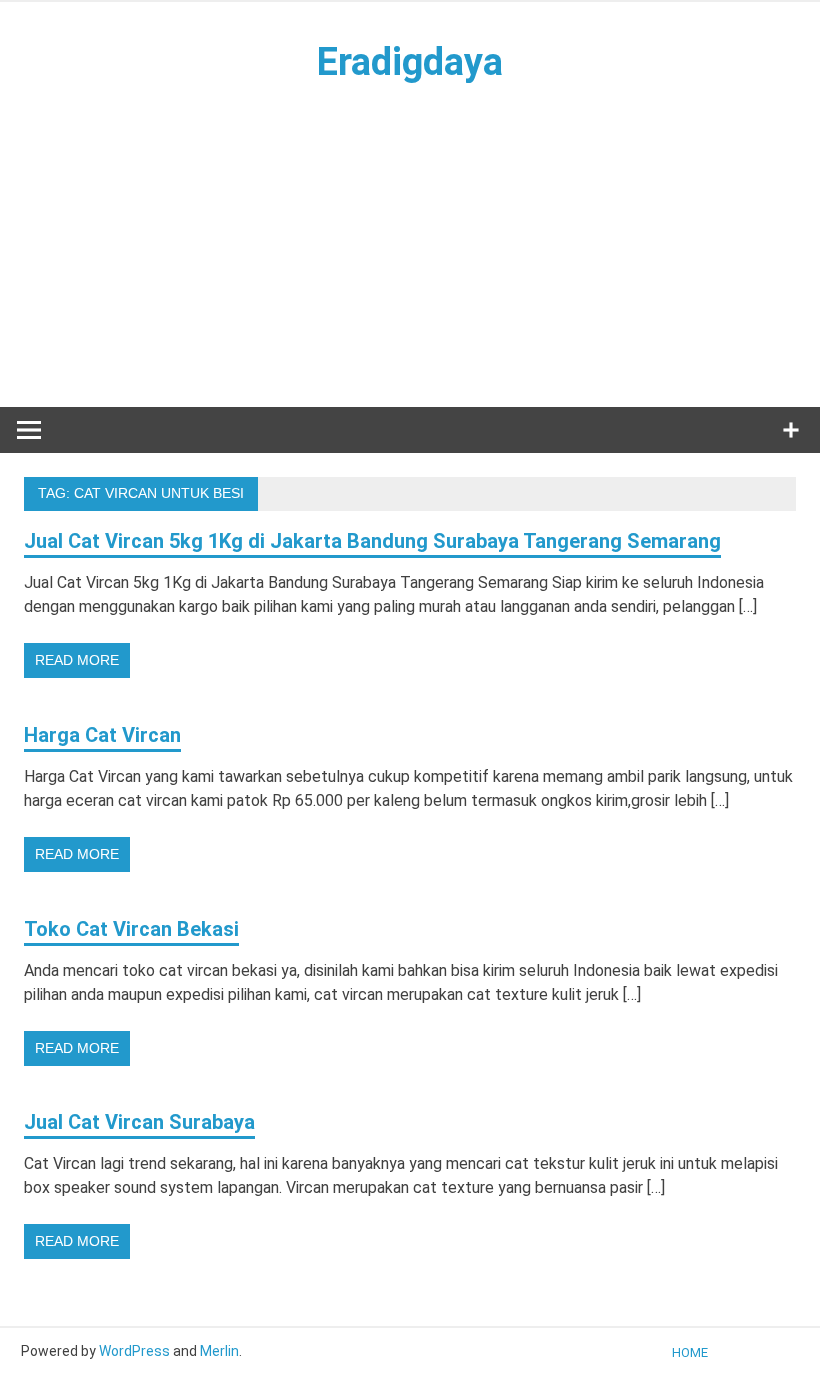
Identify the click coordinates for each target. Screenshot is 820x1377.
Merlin (219, 1351)
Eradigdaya (410, 62)
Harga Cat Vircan (102, 735)
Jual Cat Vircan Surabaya (139, 1122)
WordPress (134, 1351)
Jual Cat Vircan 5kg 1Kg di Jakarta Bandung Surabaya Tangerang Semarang (372, 541)
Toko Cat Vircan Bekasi (131, 929)
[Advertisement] (410, 245)
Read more (77, 660)
